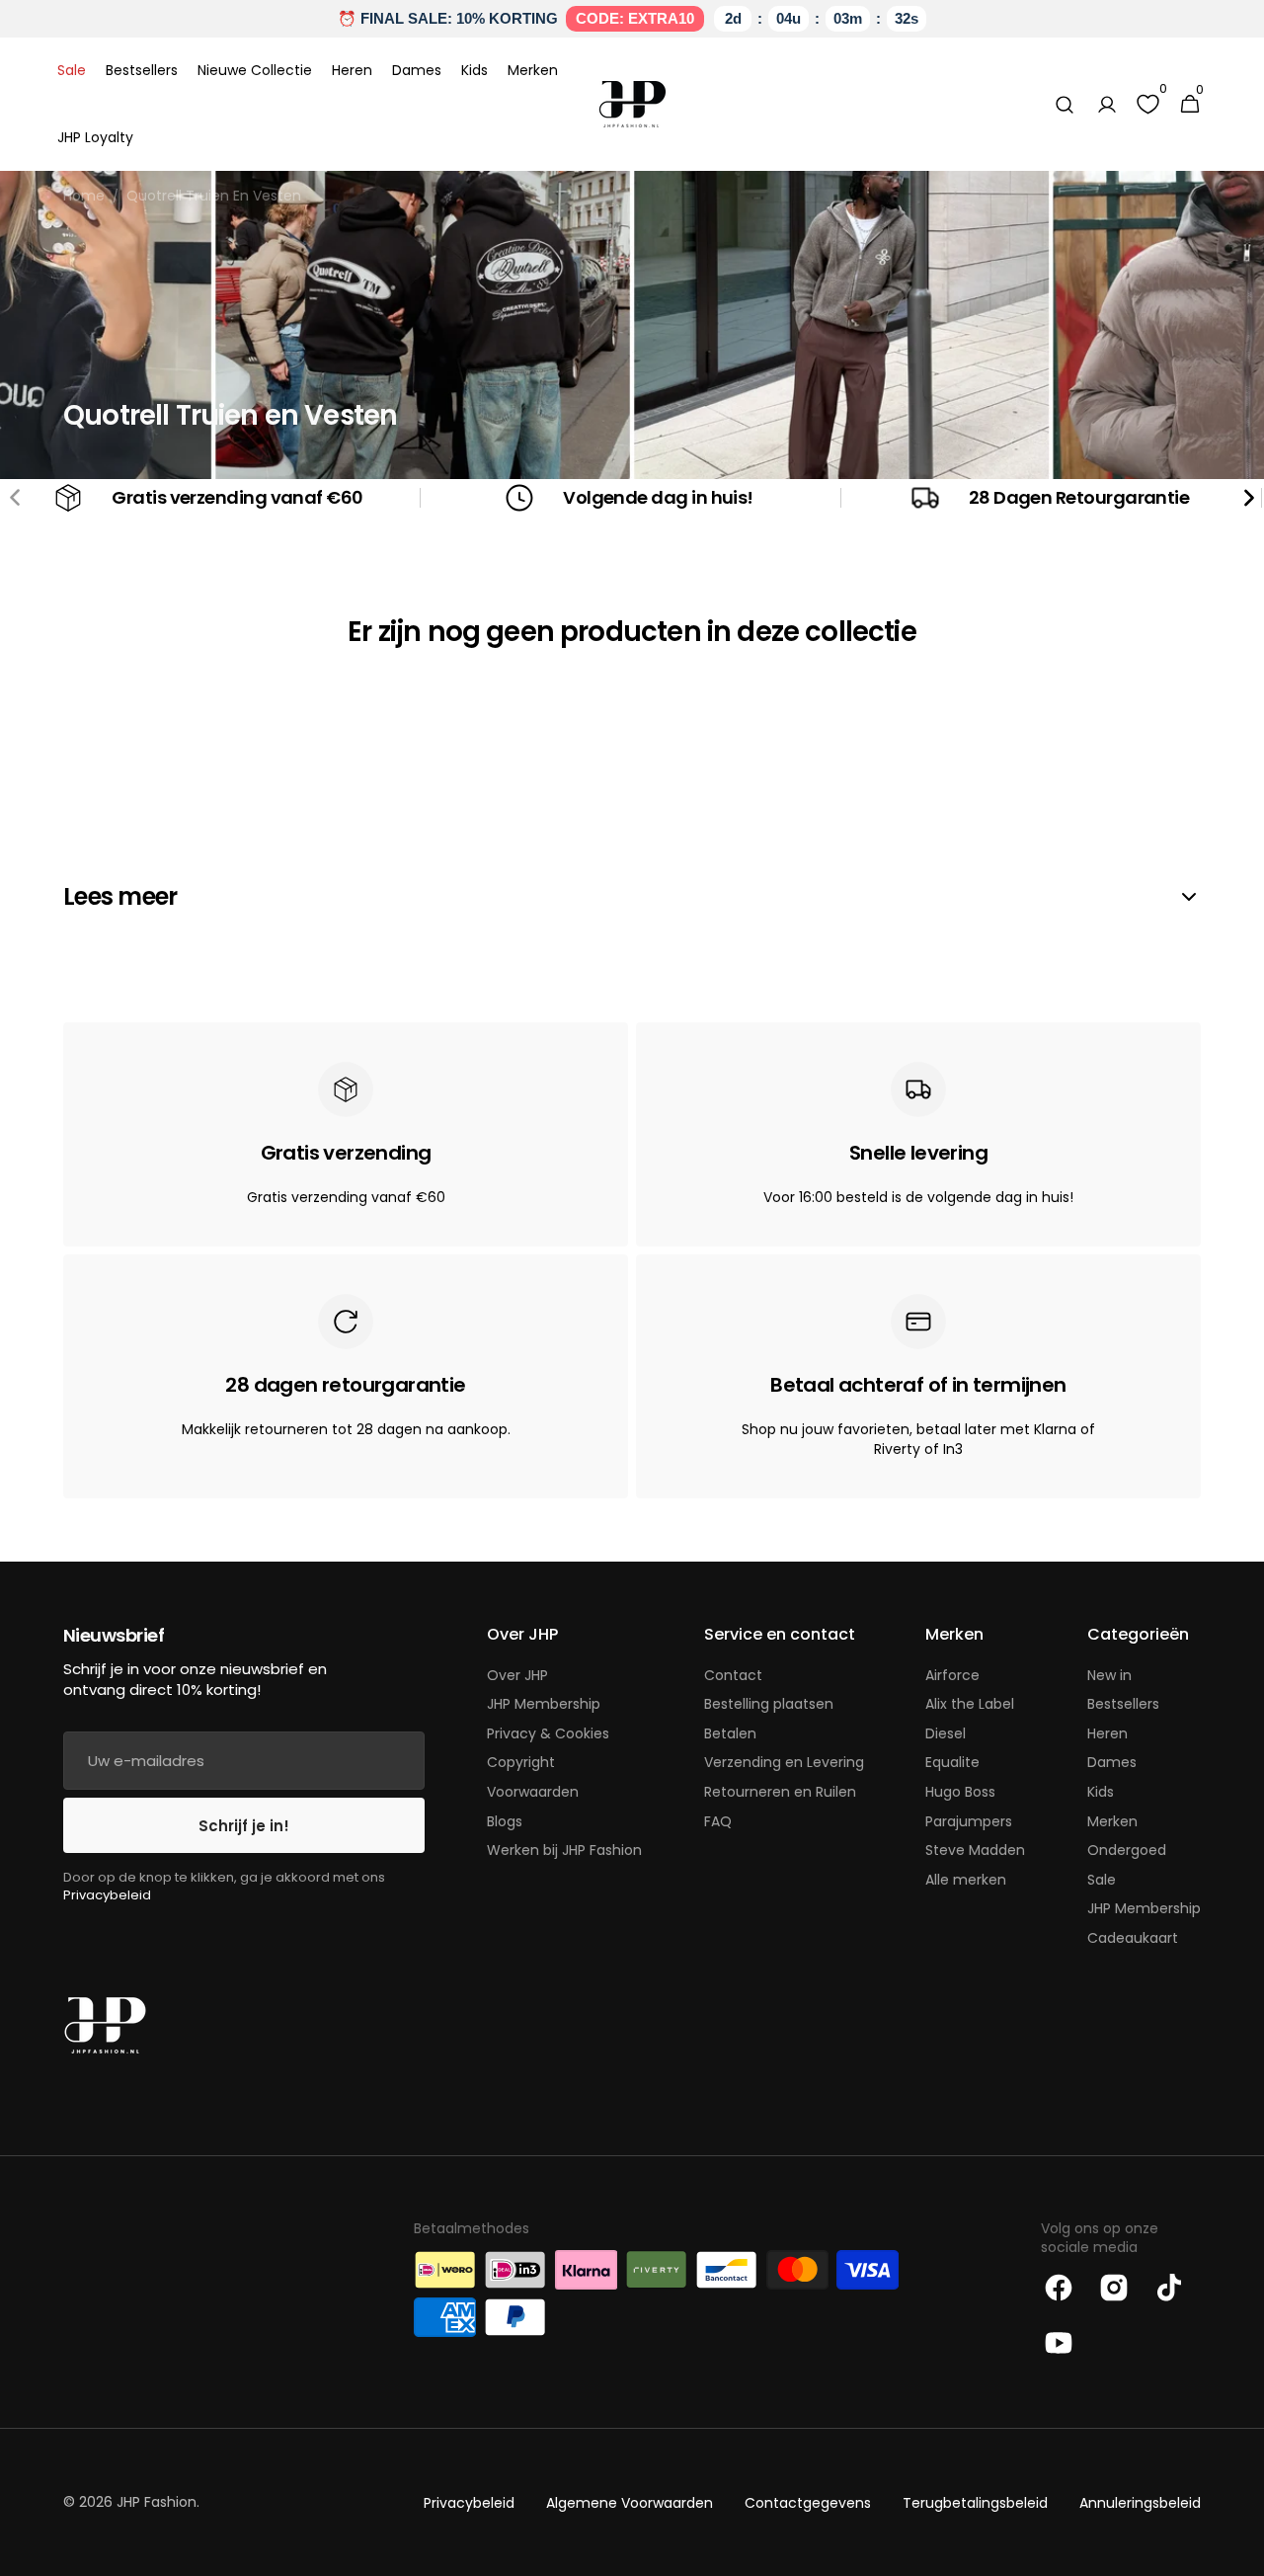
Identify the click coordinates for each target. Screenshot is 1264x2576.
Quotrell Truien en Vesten (214, 196)
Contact (733, 1676)
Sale (1102, 1880)
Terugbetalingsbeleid (975, 2503)
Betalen (730, 1733)
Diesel (946, 1733)
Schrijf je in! (244, 1826)
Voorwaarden (533, 1792)
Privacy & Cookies (548, 1733)
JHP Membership (544, 1704)
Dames (1112, 1762)
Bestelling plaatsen (769, 1704)
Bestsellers (1123, 1704)
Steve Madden (975, 1850)
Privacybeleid (107, 1895)
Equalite (952, 1762)
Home (84, 196)
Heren (1107, 1733)
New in (1109, 1676)
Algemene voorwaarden (630, 2503)
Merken (1112, 1821)
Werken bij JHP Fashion (564, 1850)
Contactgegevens (808, 2503)
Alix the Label (970, 1704)
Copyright (521, 1762)
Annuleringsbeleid (1140, 2503)
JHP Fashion (157, 2502)
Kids (1101, 1792)
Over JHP (517, 1676)
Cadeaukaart (1133, 1938)
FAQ (718, 1821)
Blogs (505, 1821)
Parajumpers (969, 1821)
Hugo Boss (960, 1792)
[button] (1065, 104)
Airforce (952, 1676)
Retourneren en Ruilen (780, 1792)
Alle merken (966, 1880)
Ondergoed (1127, 1850)
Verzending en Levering (784, 1762)
